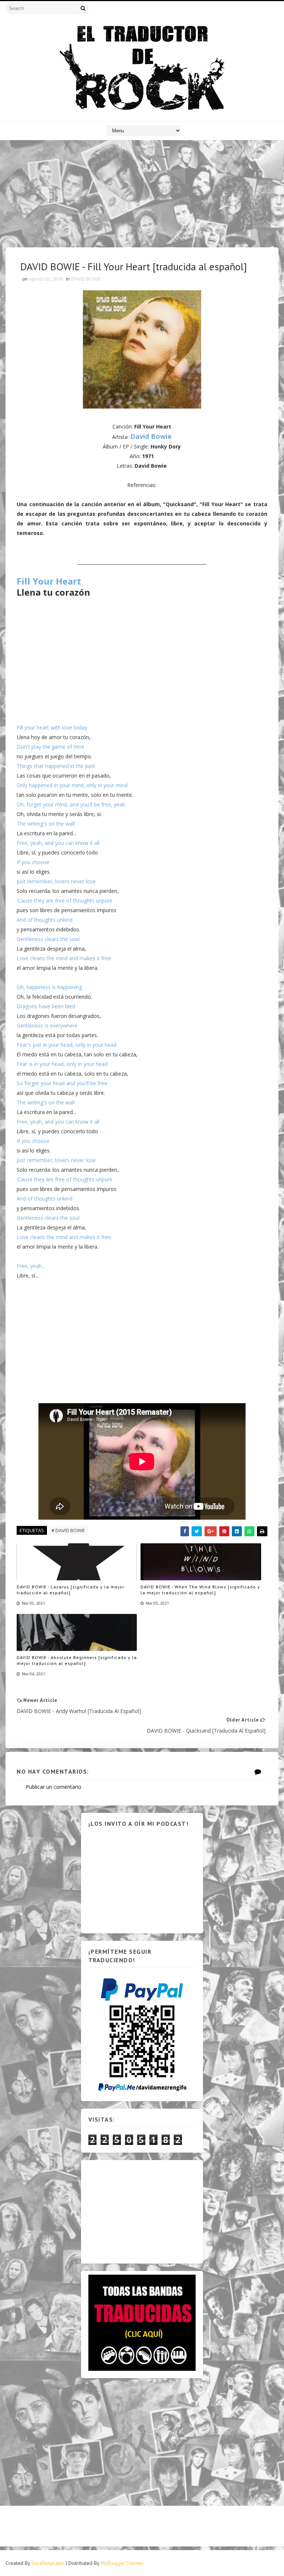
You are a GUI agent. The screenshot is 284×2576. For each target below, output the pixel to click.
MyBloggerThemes (122, 2563)
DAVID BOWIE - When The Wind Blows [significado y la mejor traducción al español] (200, 1590)
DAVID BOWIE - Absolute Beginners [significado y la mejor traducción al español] (77, 1661)
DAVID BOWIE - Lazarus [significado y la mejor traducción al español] (70, 1590)
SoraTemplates (48, 2563)
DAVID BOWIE (86, 279)
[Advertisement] (142, 196)
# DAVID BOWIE (68, 1530)
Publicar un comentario (54, 1787)
